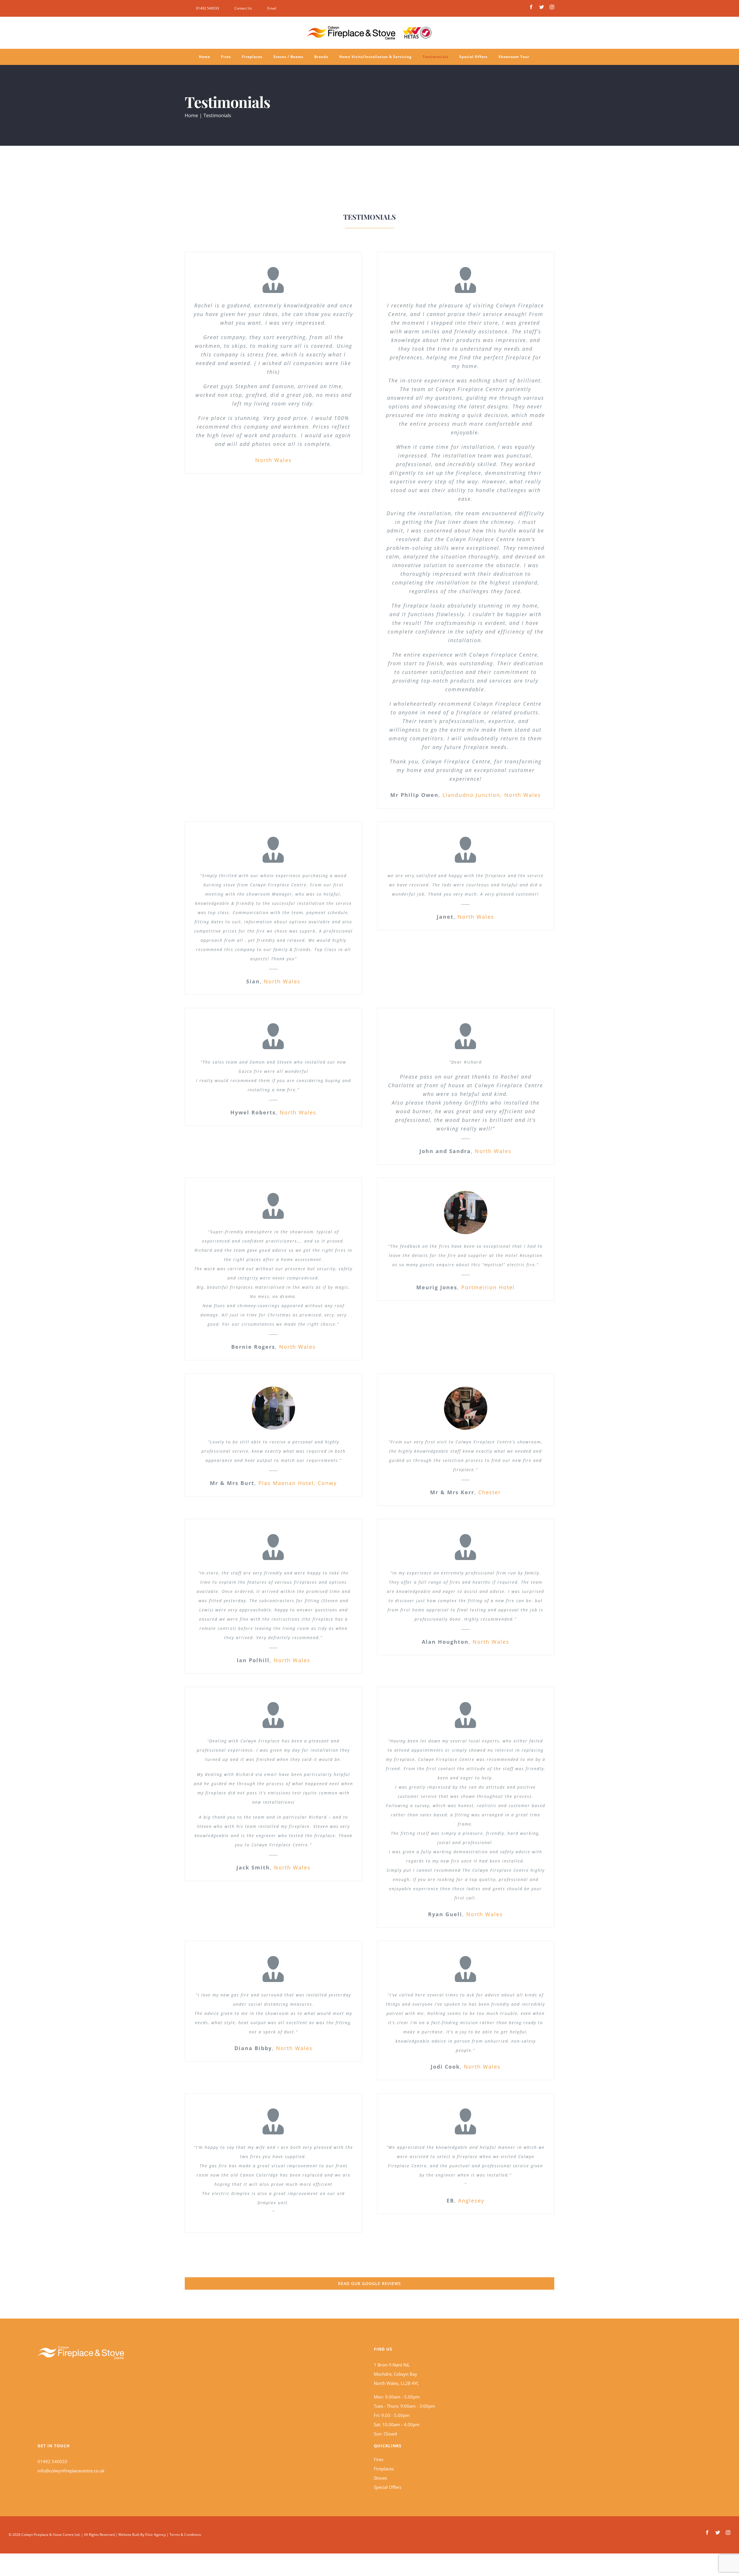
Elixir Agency (155, 2535)
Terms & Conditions (185, 2535)
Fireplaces (384, 2469)
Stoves (380, 2478)
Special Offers (388, 2487)
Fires (379, 2459)
